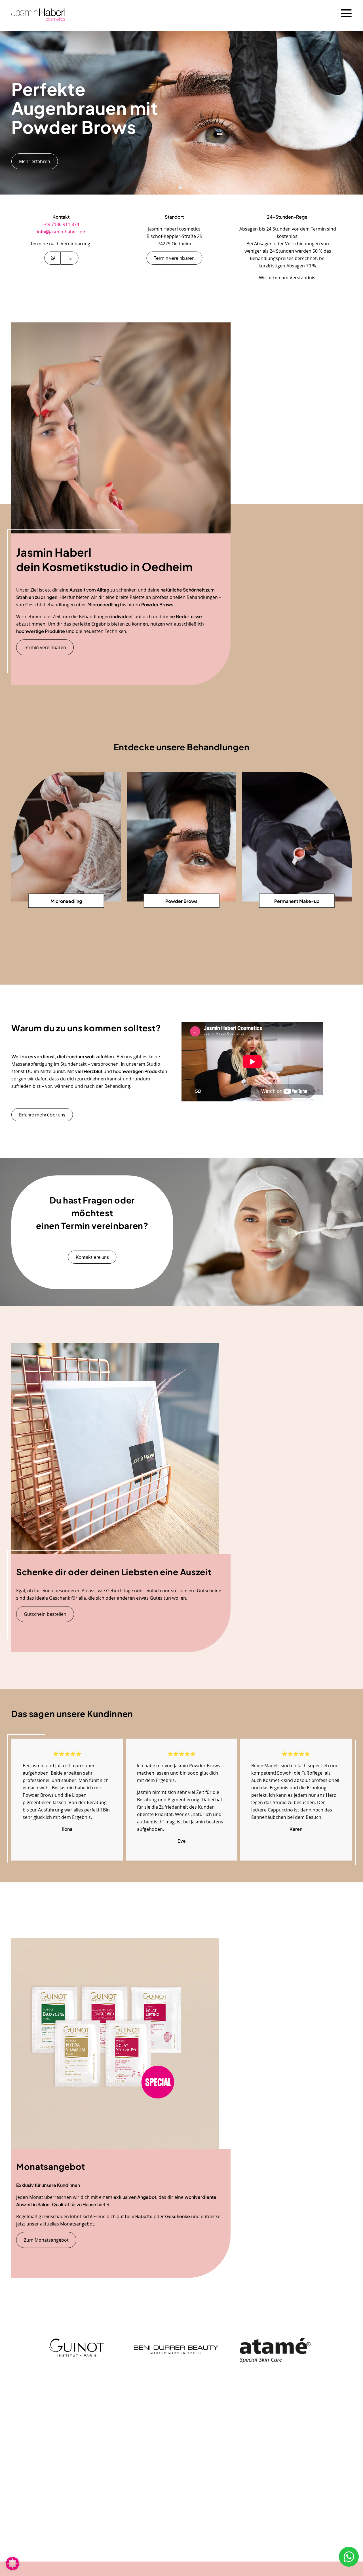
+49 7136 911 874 (61, 224)
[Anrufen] (69, 258)
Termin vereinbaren (174, 258)
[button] (175, 188)
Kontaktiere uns (92, 1257)
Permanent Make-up (297, 901)
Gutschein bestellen (45, 1614)
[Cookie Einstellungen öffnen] (12, 2568)
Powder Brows (181, 901)
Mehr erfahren (35, 161)
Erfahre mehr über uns (42, 1115)
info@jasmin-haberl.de (61, 232)
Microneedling (66, 901)
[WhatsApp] (52, 258)
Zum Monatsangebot (46, 2240)
